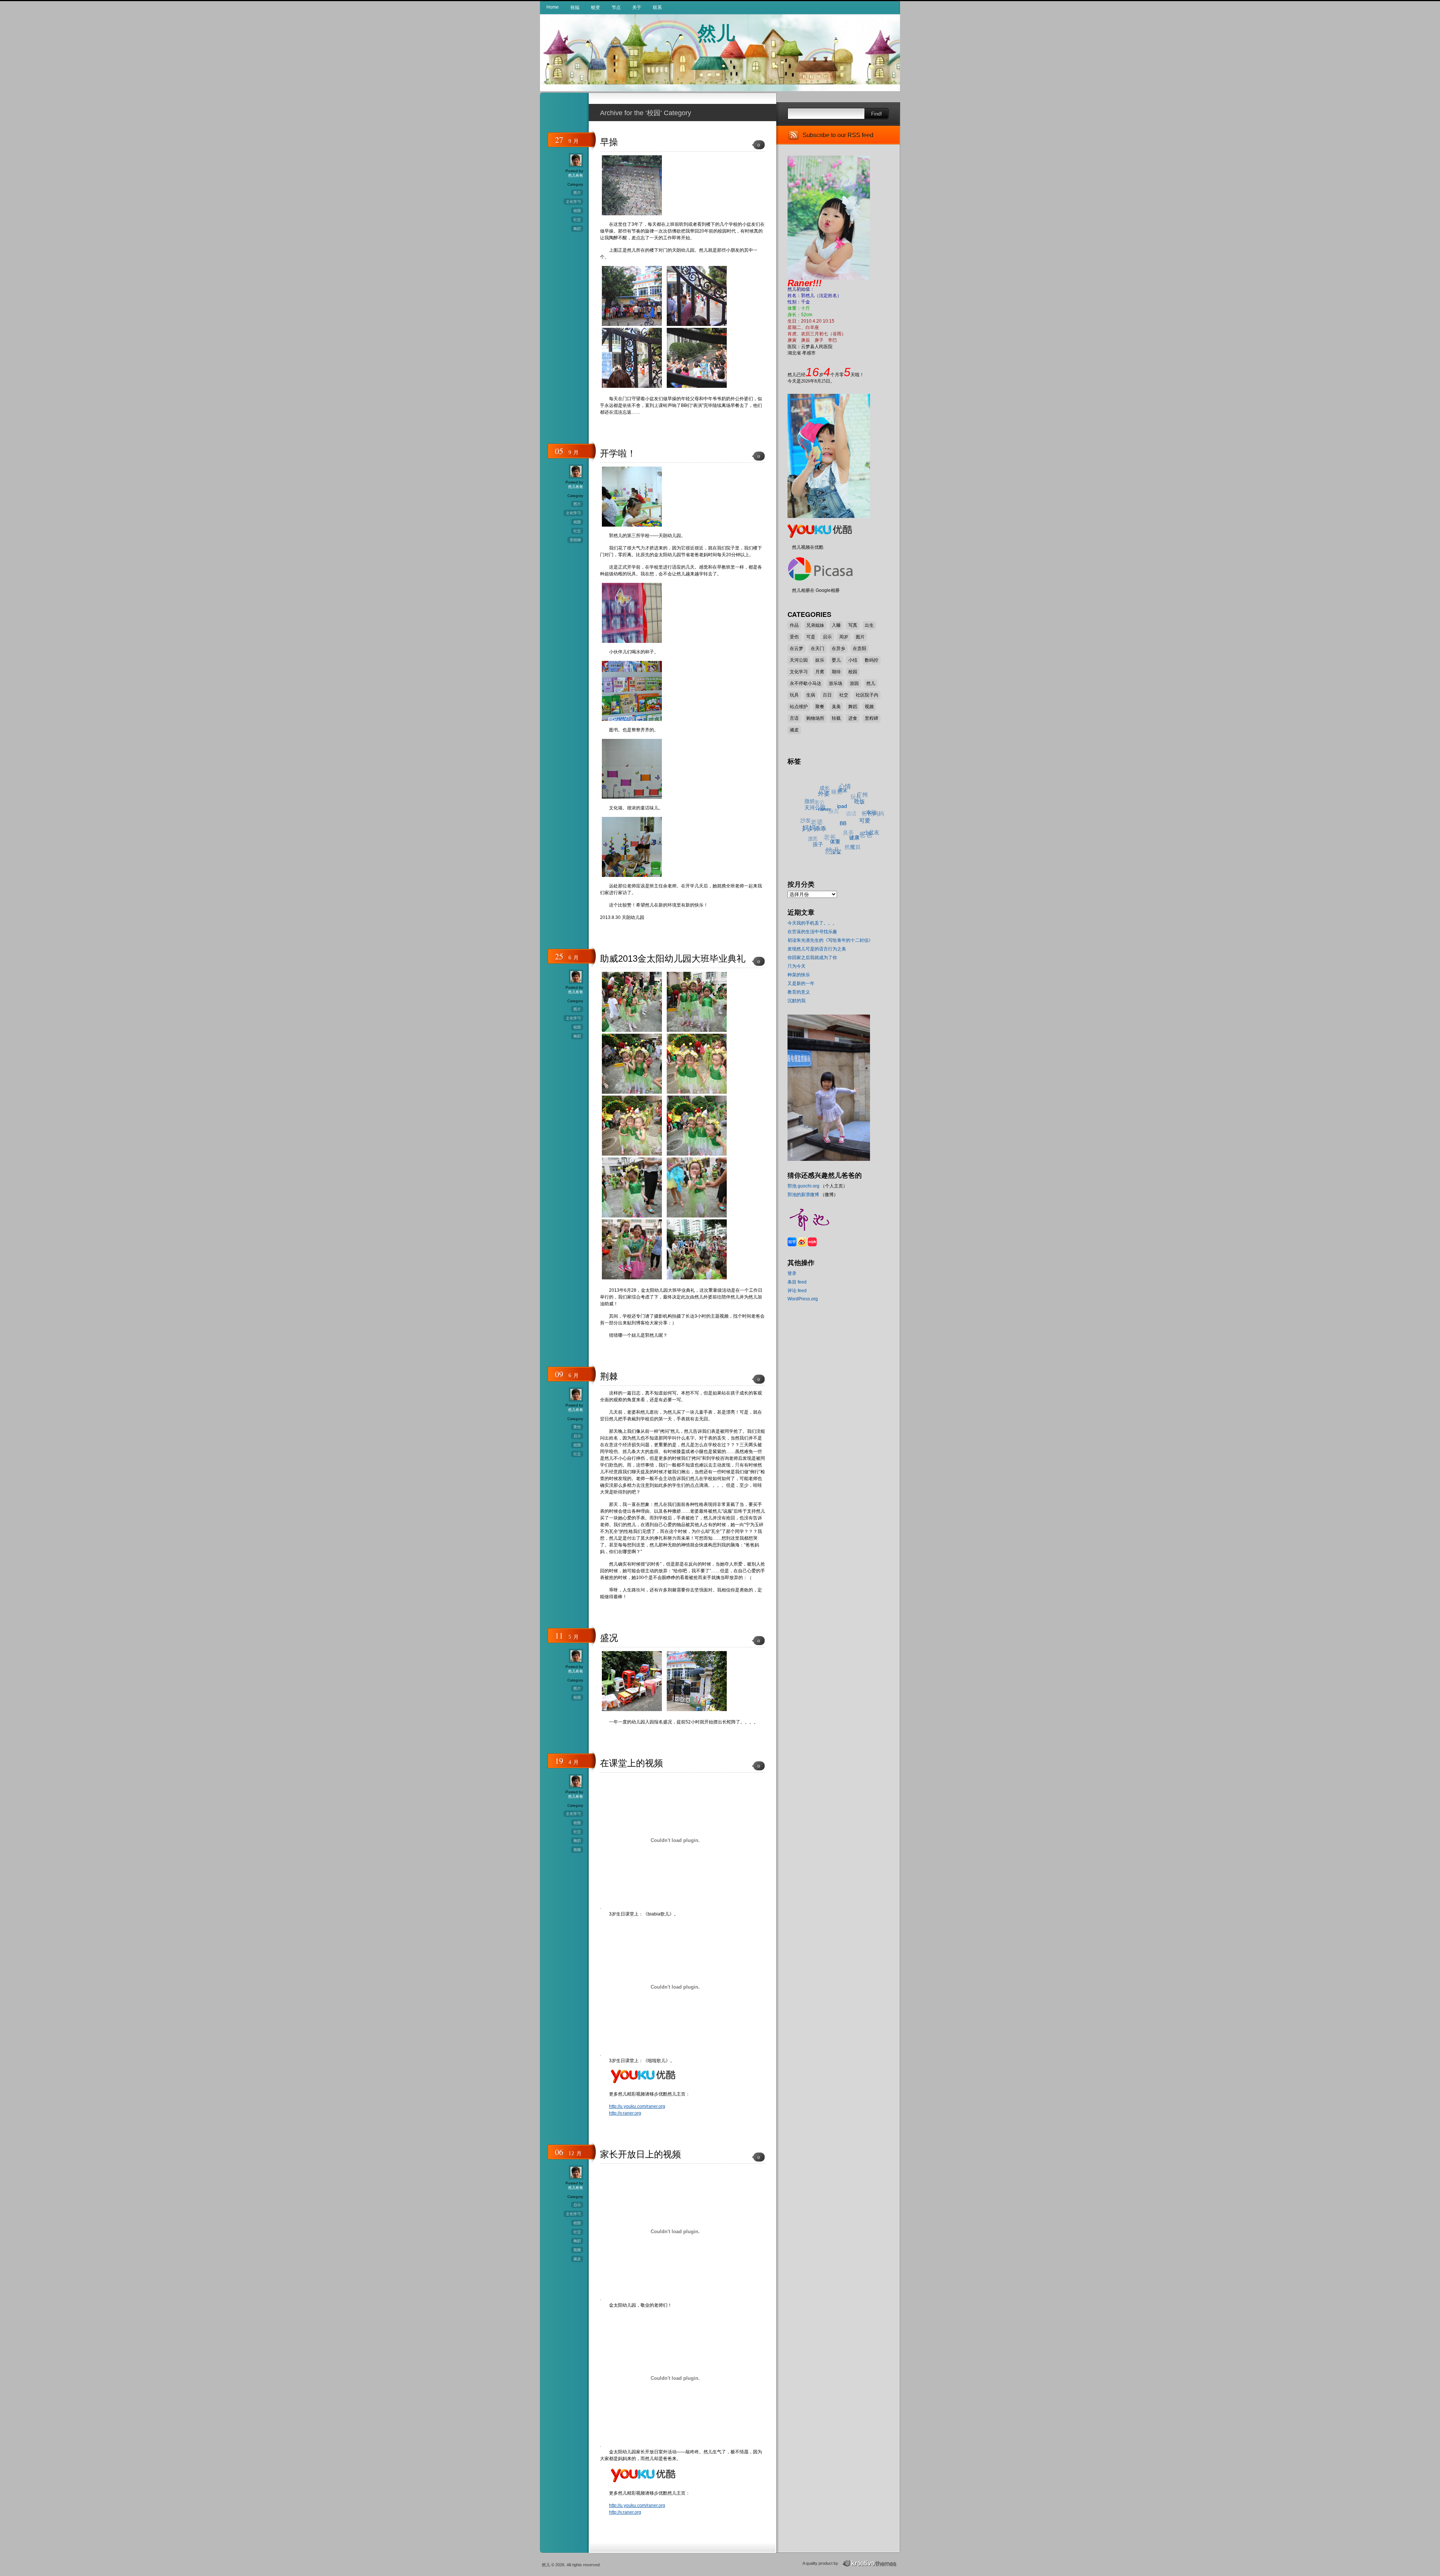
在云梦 (796, 649)
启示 (577, 1436)
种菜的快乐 (799, 975)
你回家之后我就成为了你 (812, 958)
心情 (869, 809)
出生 (869, 625)
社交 (577, 220)
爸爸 (843, 824)
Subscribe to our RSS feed (838, 135)
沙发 (817, 798)
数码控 (871, 660)
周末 (864, 825)
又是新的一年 (801, 983)
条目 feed (797, 1282)
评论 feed (797, 1291)
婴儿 (836, 660)
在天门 (817, 649)
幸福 (863, 834)
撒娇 (835, 795)
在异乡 (838, 649)
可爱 (853, 849)
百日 (827, 695)
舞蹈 (577, 229)
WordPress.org (803, 1299)
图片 (577, 193)
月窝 (820, 672)
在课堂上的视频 (631, 1763)
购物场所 (815, 718)
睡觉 (858, 791)
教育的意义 (799, 992)
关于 (637, 8)
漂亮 (806, 806)
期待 (836, 672)
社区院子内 (867, 695)
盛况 (609, 1638)
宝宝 (811, 835)
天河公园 (799, 660)
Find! (877, 114)
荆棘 (609, 1376)
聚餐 (820, 707)
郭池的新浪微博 (803, 1195)
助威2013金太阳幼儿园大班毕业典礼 (673, 958)
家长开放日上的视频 (640, 2154)
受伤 (577, 1427)
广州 (872, 822)
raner (838, 832)
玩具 (794, 695)
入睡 (836, 625)
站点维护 (799, 707)
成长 (855, 799)
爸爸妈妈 (865, 816)
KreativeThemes (871, 2563)
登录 (792, 1273)
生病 (811, 695)
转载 (836, 718)
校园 (577, 211)
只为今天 (796, 966)
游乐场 (835, 683)
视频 (577, 1850)
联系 (657, 8)
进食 (853, 718)
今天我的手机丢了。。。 (812, 923)
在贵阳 (859, 649)
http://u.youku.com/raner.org (637, 2106)
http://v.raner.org (625, 2113)
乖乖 (820, 836)
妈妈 (815, 818)
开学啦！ (618, 453)
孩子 (806, 826)
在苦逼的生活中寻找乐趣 (812, 932)
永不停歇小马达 (805, 683)
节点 (616, 8)
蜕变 (595, 8)
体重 (818, 845)
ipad (851, 841)
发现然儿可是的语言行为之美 (817, 949)
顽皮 (577, 2259)
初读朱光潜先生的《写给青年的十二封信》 (830, 940)
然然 (822, 823)
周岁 (844, 637)
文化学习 (573, 202)
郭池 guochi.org (803, 1186)
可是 (811, 637)
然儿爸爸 (576, 175)
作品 (794, 625)
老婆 (823, 790)
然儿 (716, 32)
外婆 (851, 816)
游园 (854, 683)
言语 (794, 718)
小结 (853, 660)
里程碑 (575, 540)
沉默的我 (796, 1001)
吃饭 (865, 838)
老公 (840, 786)
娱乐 (820, 660)
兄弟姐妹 (815, 625)
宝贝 (825, 841)
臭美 (836, 707)
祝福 (575, 8)
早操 (609, 142)
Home (553, 7)
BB (837, 850)
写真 (853, 625)
